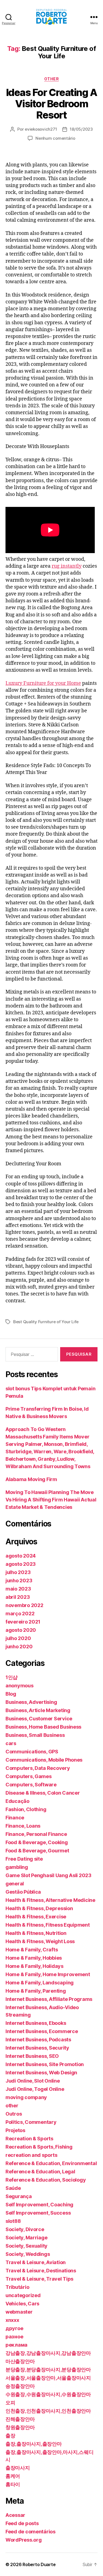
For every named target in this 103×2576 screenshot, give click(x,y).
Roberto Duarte (39, 2564)
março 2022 (20, 1614)
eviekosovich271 (41, 129)
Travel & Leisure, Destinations (41, 2271)
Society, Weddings (28, 2254)
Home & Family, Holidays (34, 1966)
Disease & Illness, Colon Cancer (43, 1793)
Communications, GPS (32, 1752)
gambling (17, 1867)
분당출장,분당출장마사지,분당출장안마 (48, 2370)
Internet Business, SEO (32, 2056)
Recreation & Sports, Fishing (39, 2147)
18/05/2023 (81, 129)
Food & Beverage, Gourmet (37, 1851)
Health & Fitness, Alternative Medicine (50, 1900)
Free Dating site (24, 1859)
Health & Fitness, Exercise (36, 1917)
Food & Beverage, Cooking (37, 1842)
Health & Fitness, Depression (39, 1908)
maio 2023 (18, 1589)
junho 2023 (19, 1581)
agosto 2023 (21, 1564)
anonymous (20, 1686)
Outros (14, 2114)
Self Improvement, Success (38, 2213)
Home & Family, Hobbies (34, 1958)
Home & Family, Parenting (36, 1991)
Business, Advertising (31, 1702)
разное (14, 2337)
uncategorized (23, 2295)
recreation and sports (31, 2155)
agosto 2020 (21, 1630)
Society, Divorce (25, 2229)
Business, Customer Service (39, 1719)
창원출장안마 (20, 2427)
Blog (11, 1694)
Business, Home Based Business (43, 1727)
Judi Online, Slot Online (33, 2081)
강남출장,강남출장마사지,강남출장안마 (48, 2353)
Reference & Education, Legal (40, 2172)
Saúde (13, 2188)
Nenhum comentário (55, 138)
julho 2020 (18, 1638)
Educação (17, 1801)
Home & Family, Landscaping (40, 1983)
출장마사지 (18, 2468)
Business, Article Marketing (38, 1710)
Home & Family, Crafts (32, 1950)
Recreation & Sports (29, 2139)
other (52, 79)
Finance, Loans (23, 1826)
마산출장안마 (20, 2361)
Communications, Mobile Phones (44, 1760)
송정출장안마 (20, 2386)
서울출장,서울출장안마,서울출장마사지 (48, 2378)
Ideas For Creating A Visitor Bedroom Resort (51, 104)
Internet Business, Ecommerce (42, 2031)
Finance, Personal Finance (36, 1834)
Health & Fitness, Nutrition (36, 1933)
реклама (16, 2345)
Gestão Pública (23, 1892)
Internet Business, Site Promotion (45, 2064)
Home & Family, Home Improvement (48, 1974)
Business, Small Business (35, 1735)
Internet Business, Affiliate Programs (49, 1999)
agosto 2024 (21, 1556)
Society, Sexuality (27, 2246)
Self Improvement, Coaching (39, 2205)
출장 (10, 2436)
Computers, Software (31, 1785)
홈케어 (13, 2476)
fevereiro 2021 (23, 1622)
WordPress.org (24, 2540)
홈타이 (13, 2484)
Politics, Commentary (31, 2122)
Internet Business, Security (37, 2048)
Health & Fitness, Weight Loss (40, 1941)
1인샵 (12, 1677)
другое (14, 2328)
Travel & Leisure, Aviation (36, 2262)
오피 (10, 2403)
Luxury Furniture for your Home (43, 683)
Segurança (19, 2196)
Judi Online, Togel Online (35, 2089)
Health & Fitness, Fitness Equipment (48, 1925)
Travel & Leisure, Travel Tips (39, 2279)
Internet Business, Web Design (41, 2073)
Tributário (17, 2287)
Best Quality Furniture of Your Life (46, 1322)
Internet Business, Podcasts (38, 2040)
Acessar (15, 2515)
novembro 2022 (24, 1605)
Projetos (15, 2130)
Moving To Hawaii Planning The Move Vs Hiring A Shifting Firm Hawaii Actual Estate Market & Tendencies (51, 1500)
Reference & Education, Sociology (46, 2180)
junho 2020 (19, 1647)
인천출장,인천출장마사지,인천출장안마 (48, 2411)
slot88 (13, 2221)
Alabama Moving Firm (31, 1479)
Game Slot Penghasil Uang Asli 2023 (48, 1875)
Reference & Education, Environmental (51, 2163)
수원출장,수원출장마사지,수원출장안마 (48, 2394)
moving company (26, 2097)
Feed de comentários (30, 2532)
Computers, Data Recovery (38, 1768)
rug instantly (67, 566)
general (15, 1884)
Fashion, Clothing (26, 1809)
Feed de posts (22, 2523)
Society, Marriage (26, 2238)
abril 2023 (18, 1597)
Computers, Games (29, 1776)
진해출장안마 (20, 2419)
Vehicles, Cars (22, 2304)
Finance (15, 1818)
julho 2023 (18, 1572)
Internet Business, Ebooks (36, 2023)
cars (11, 1743)
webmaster (19, 2312)
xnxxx (12, 2320)
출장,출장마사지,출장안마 (34, 2444)
